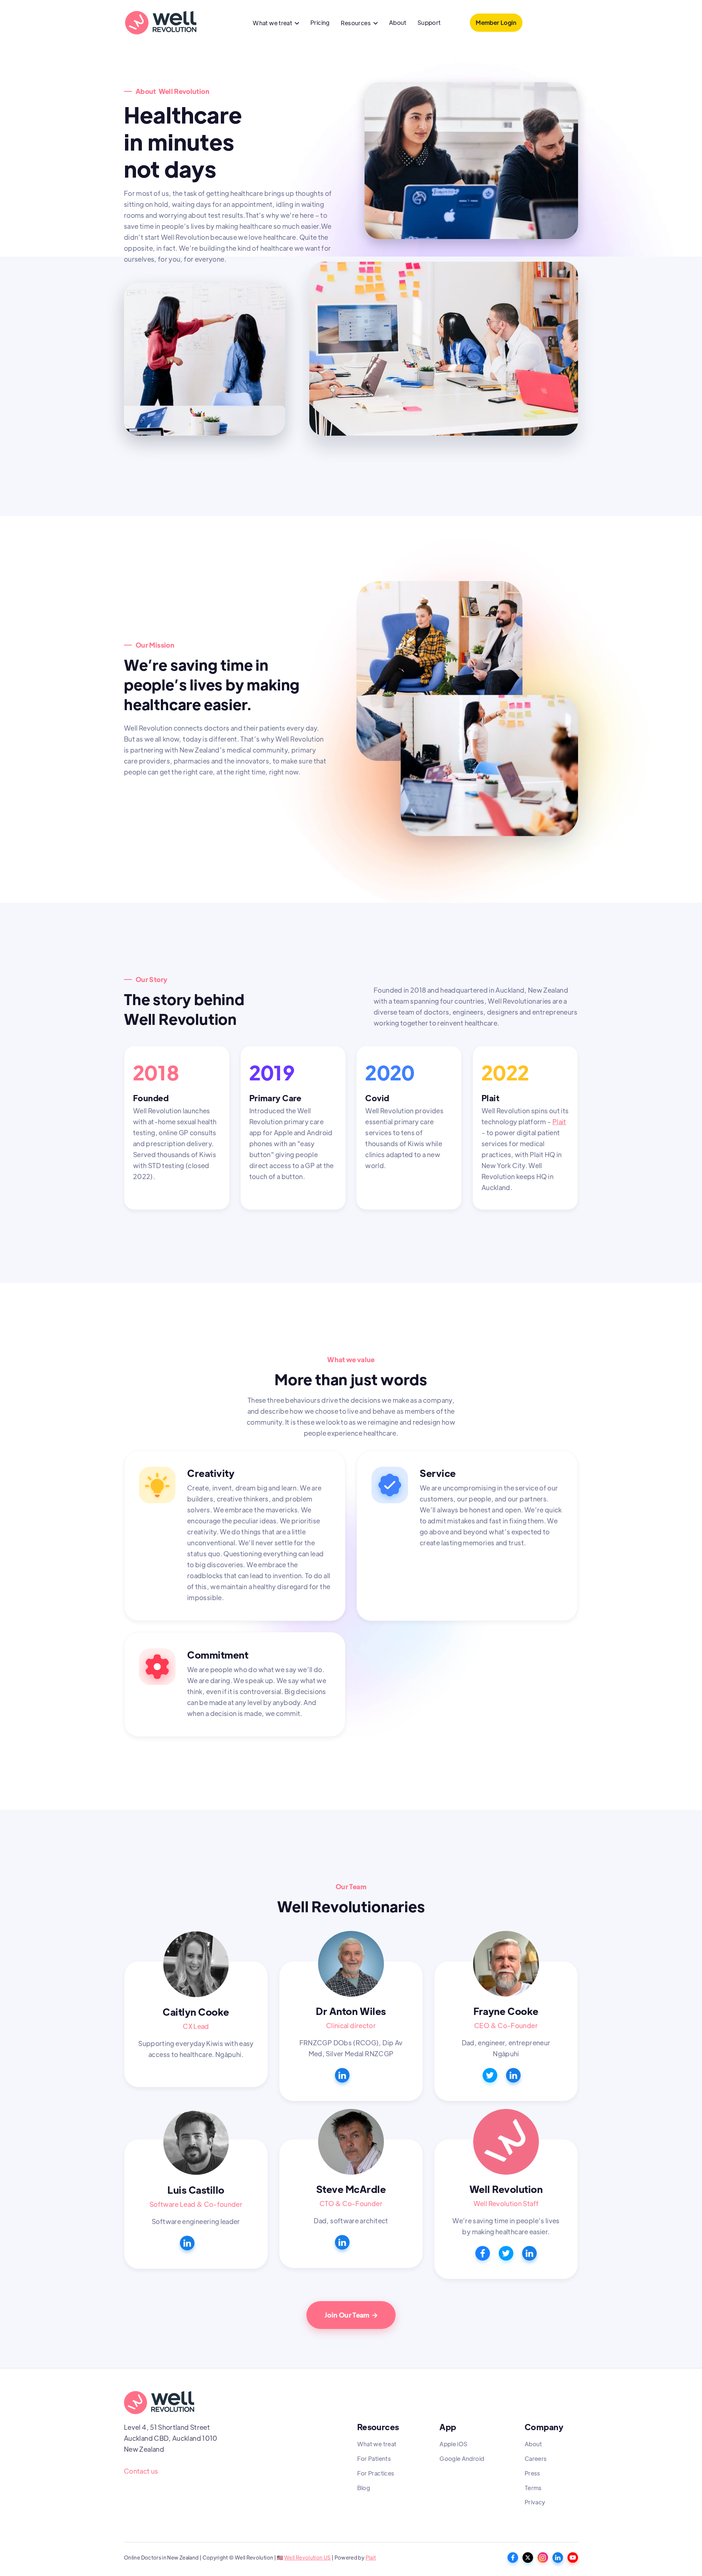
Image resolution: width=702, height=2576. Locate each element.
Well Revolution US (307, 2557)
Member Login (496, 22)
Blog (364, 2488)
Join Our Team (351, 2315)
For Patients (374, 2458)
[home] (161, 23)
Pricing (320, 22)
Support (429, 22)
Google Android (462, 2458)
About (398, 22)
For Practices (376, 2473)
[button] (276, 24)
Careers (536, 2458)
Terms (533, 2488)
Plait (559, 1122)
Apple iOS (453, 2444)
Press (533, 2473)
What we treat (377, 2444)
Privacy (535, 2502)
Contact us (141, 2471)
